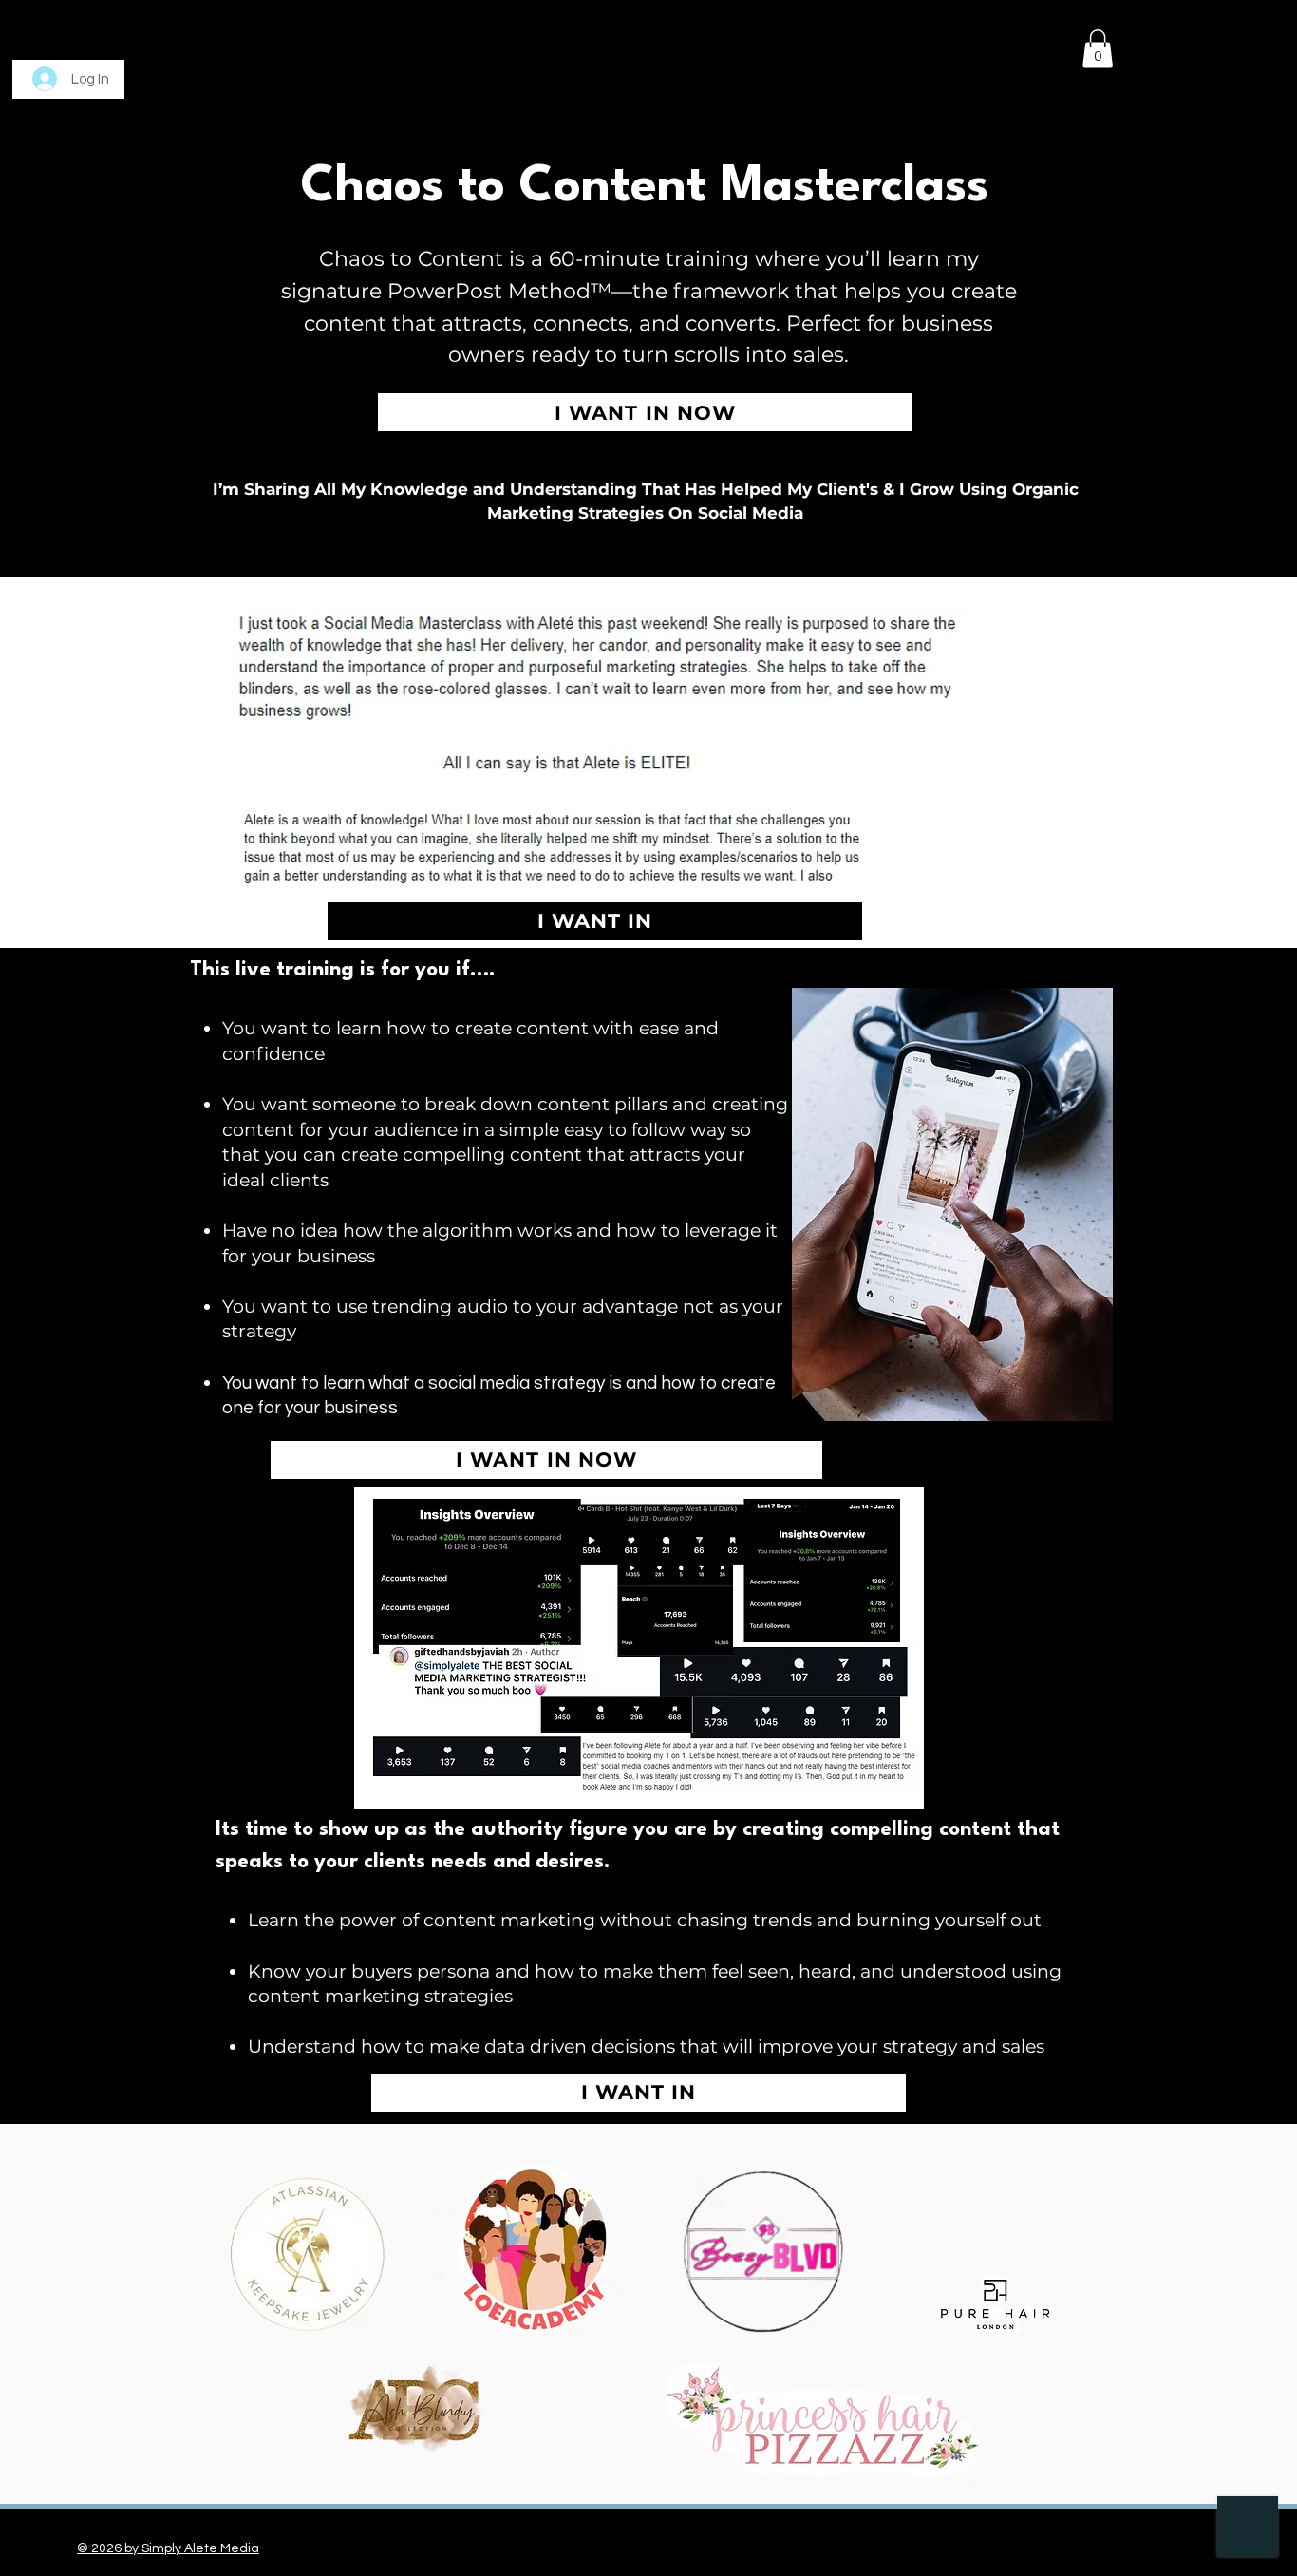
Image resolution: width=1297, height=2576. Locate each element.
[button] (1098, 49)
